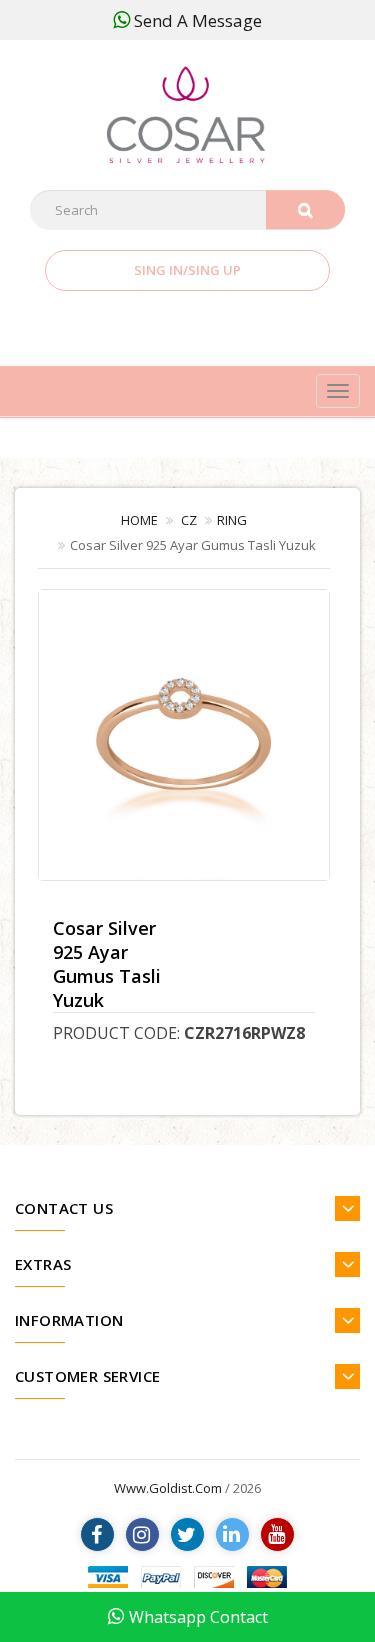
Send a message (198, 20)
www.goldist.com (168, 1488)
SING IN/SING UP (187, 270)
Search (305, 209)
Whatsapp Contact (198, 1617)
